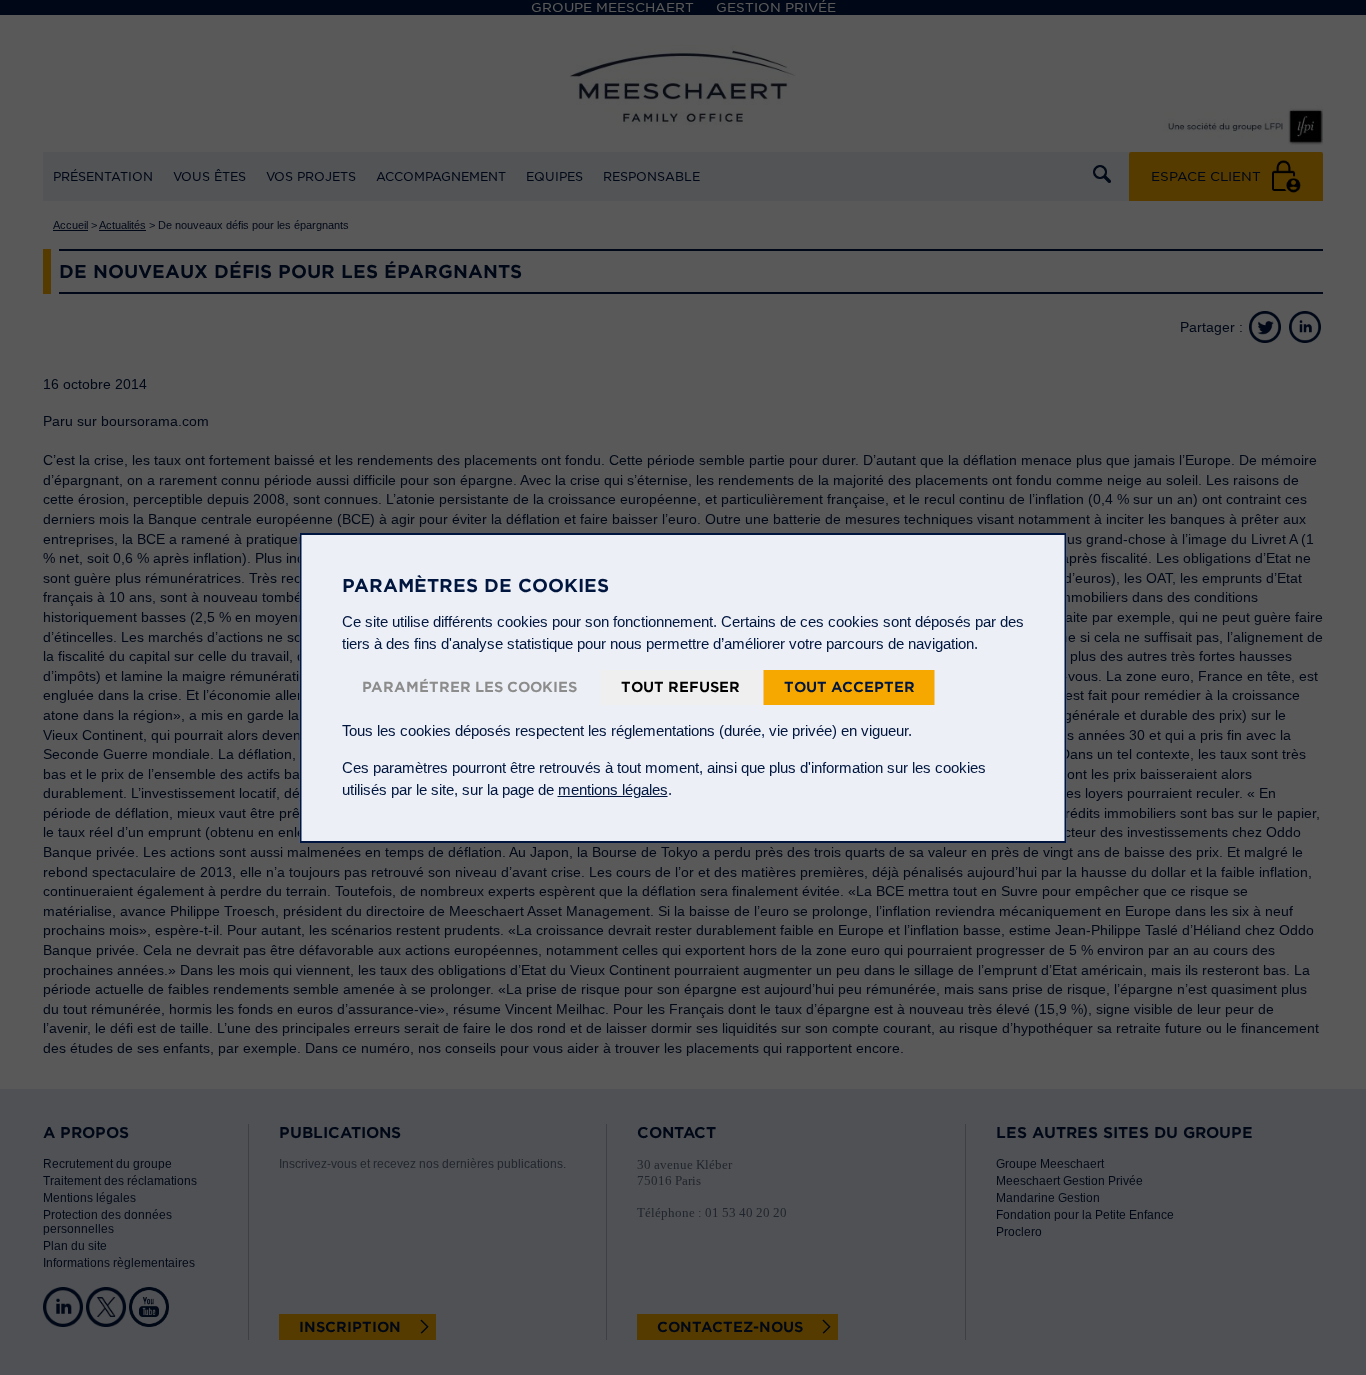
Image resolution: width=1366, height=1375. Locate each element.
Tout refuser (680, 687)
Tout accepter (849, 687)
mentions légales (613, 789)
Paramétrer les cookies (469, 687)
